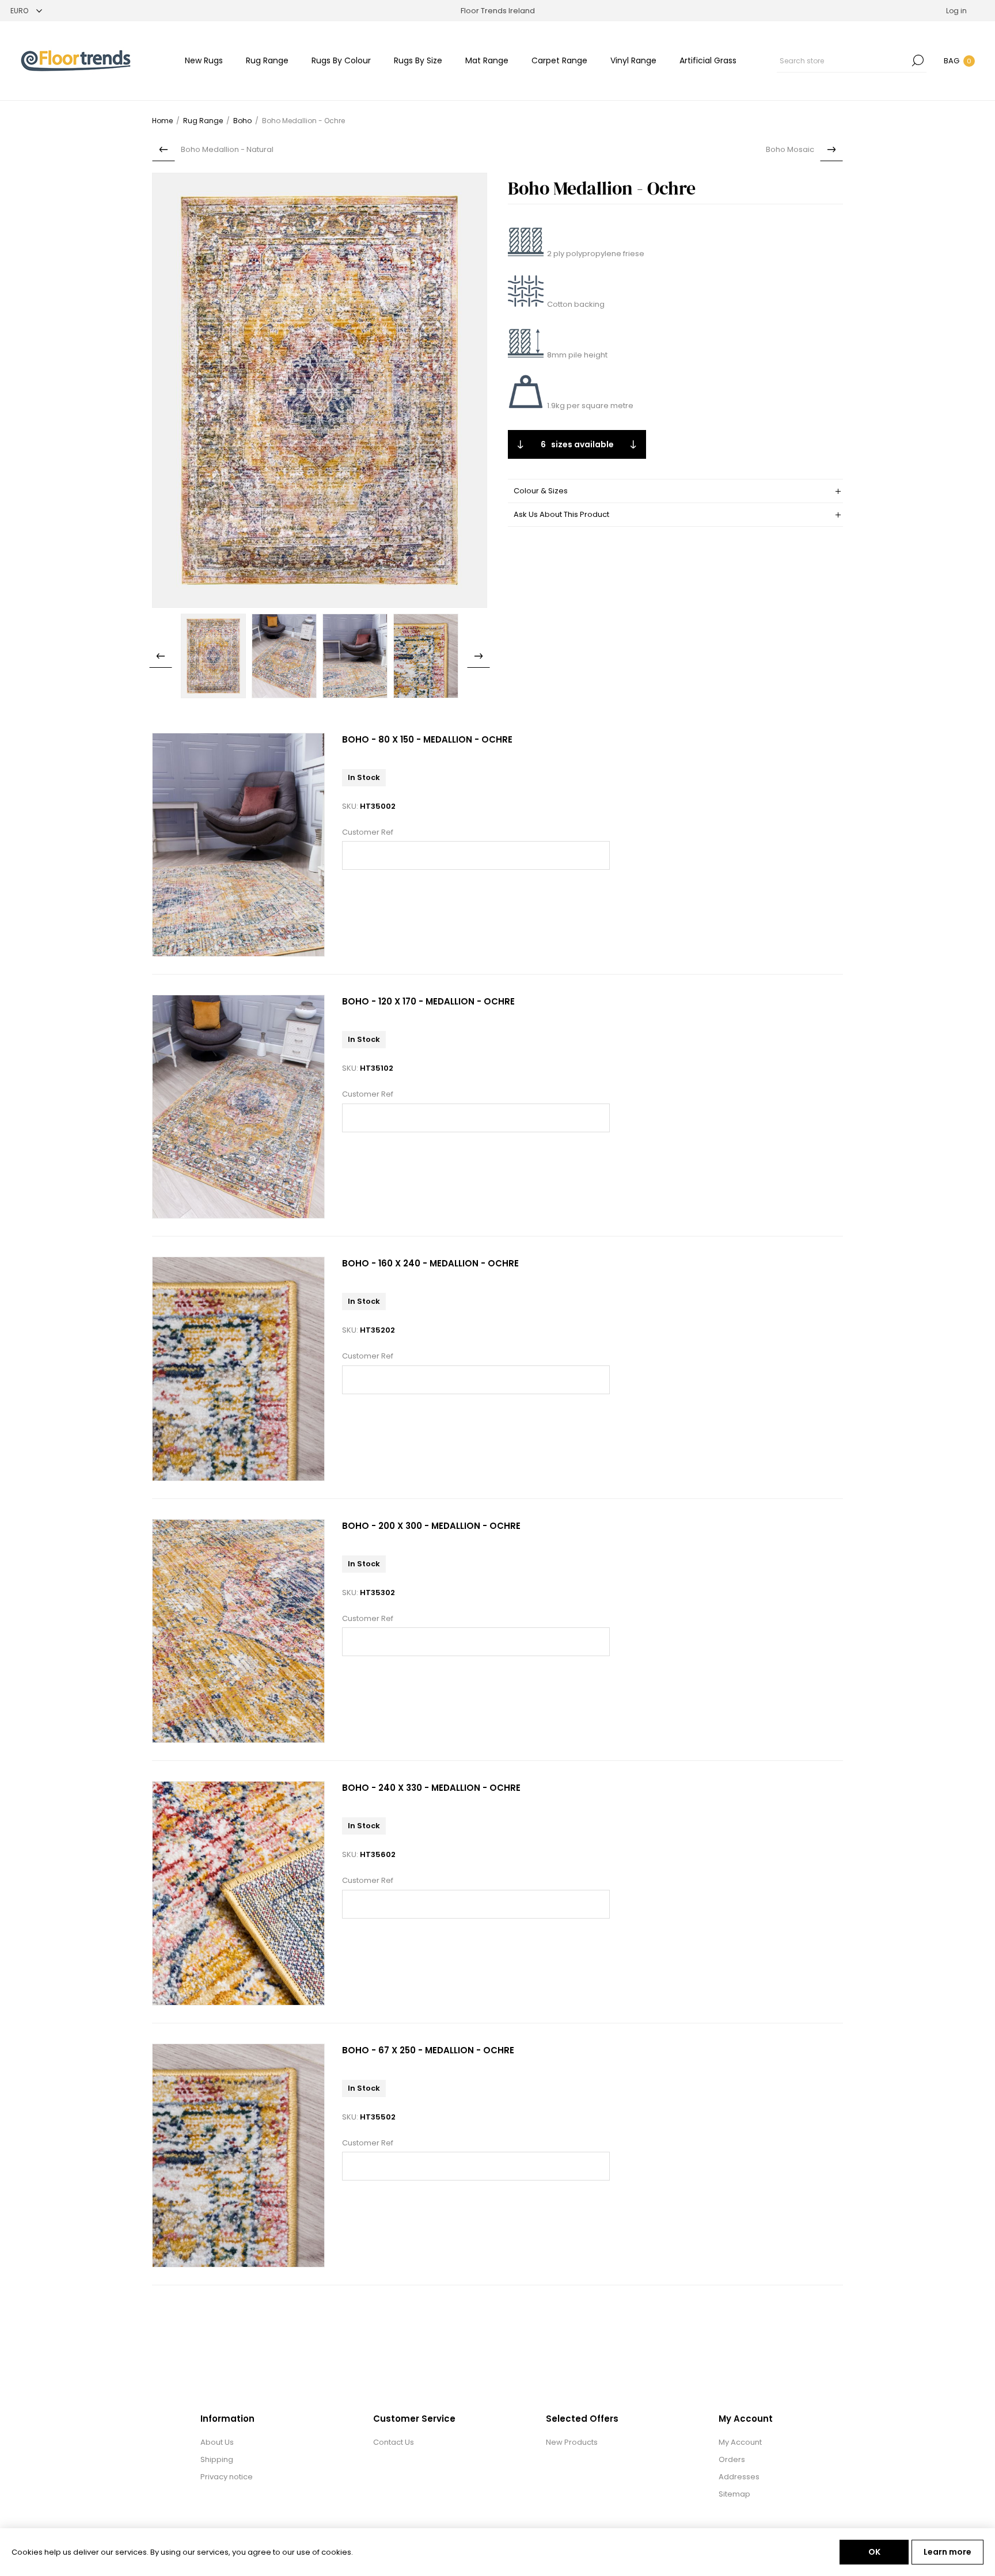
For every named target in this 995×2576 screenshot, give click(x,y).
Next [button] (478, 656)
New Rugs (204, 60)
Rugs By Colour (341, 60)
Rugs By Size (418, 60)
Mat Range (487, 60)
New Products (572, 2442)
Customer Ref (368, 832)
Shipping (217, 2459)
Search (918, 60)
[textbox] (843, 60)
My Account (740, 2442)
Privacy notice (227, 2477)
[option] (213, 656)
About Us (217, 2442)
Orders (732, 2459)
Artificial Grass (708, 60)
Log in (956, 11)
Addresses (739, 2477)
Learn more (947, 2552)
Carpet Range (559, 60)
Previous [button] (161, 656)
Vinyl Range (633, 60)
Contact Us (394, 2442)
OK (874, 2552)
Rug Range (267, 60)
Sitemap (734, 2494)
